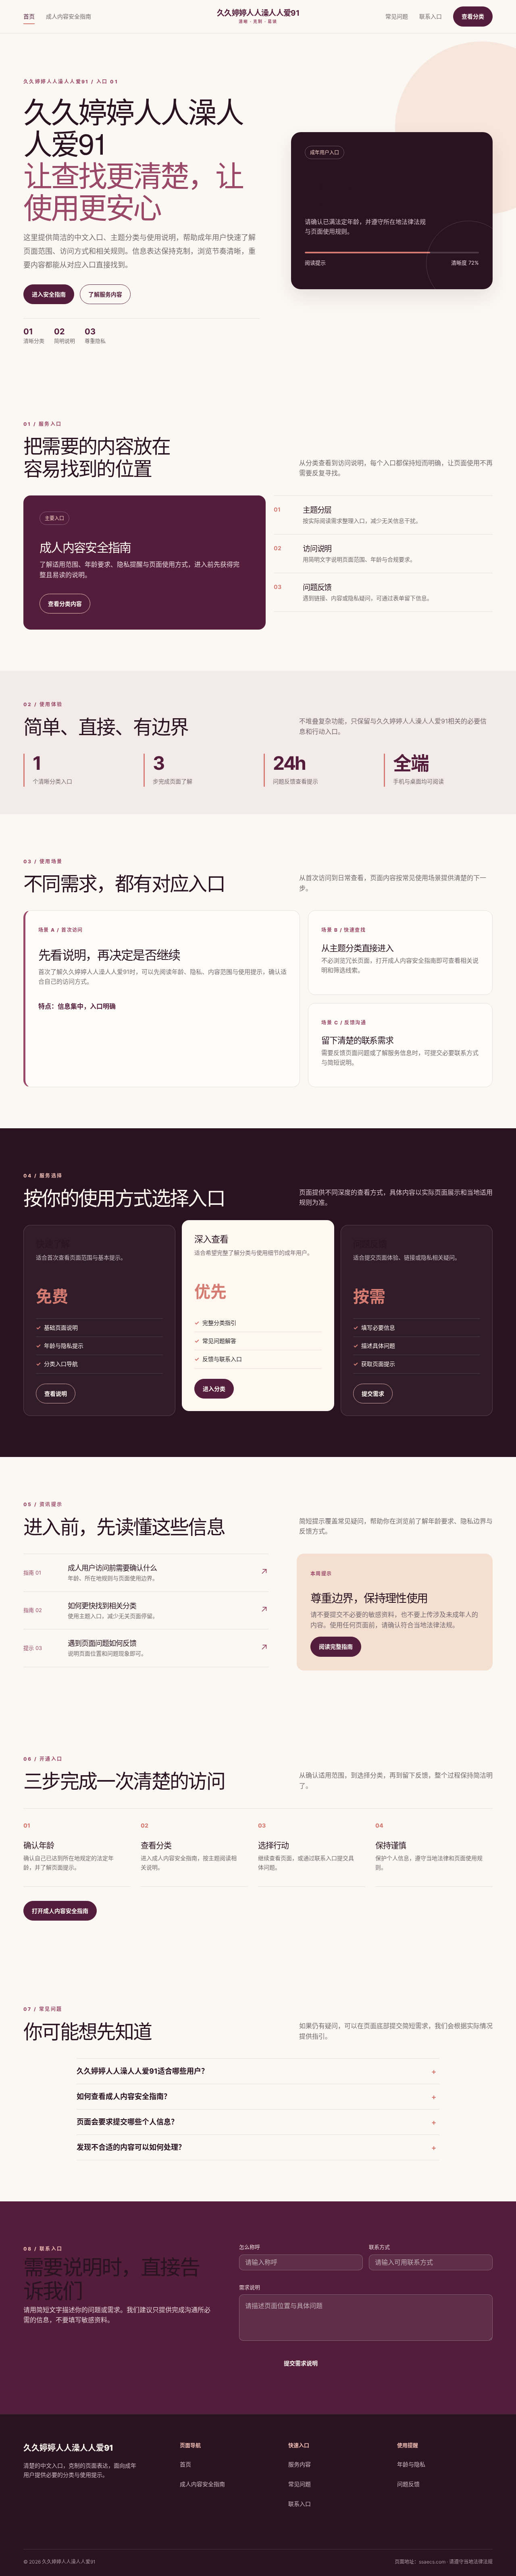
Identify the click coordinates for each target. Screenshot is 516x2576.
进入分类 (214, 1389)
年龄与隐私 (411, 2464)
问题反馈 (408, 2484)
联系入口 (431, 16)
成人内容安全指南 (69, 16)
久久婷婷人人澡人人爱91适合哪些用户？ (143, 2071)
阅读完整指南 (336, 1647)
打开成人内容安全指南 (60, 1911)
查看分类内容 (65, 604)
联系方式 (379, 2247)
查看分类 (473, 16)
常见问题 (397, 16)
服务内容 (300, 2464)
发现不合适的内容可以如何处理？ (131, 2147)
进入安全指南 (49, 294)
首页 (29, 16)
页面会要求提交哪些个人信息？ (127, 2122)
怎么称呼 (250, 2247)
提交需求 (373, 1394)
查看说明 (56, 1394)
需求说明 (250, 2287)
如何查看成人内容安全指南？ (124, 2096)
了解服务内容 (105, 294)
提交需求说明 (301, 2363)
